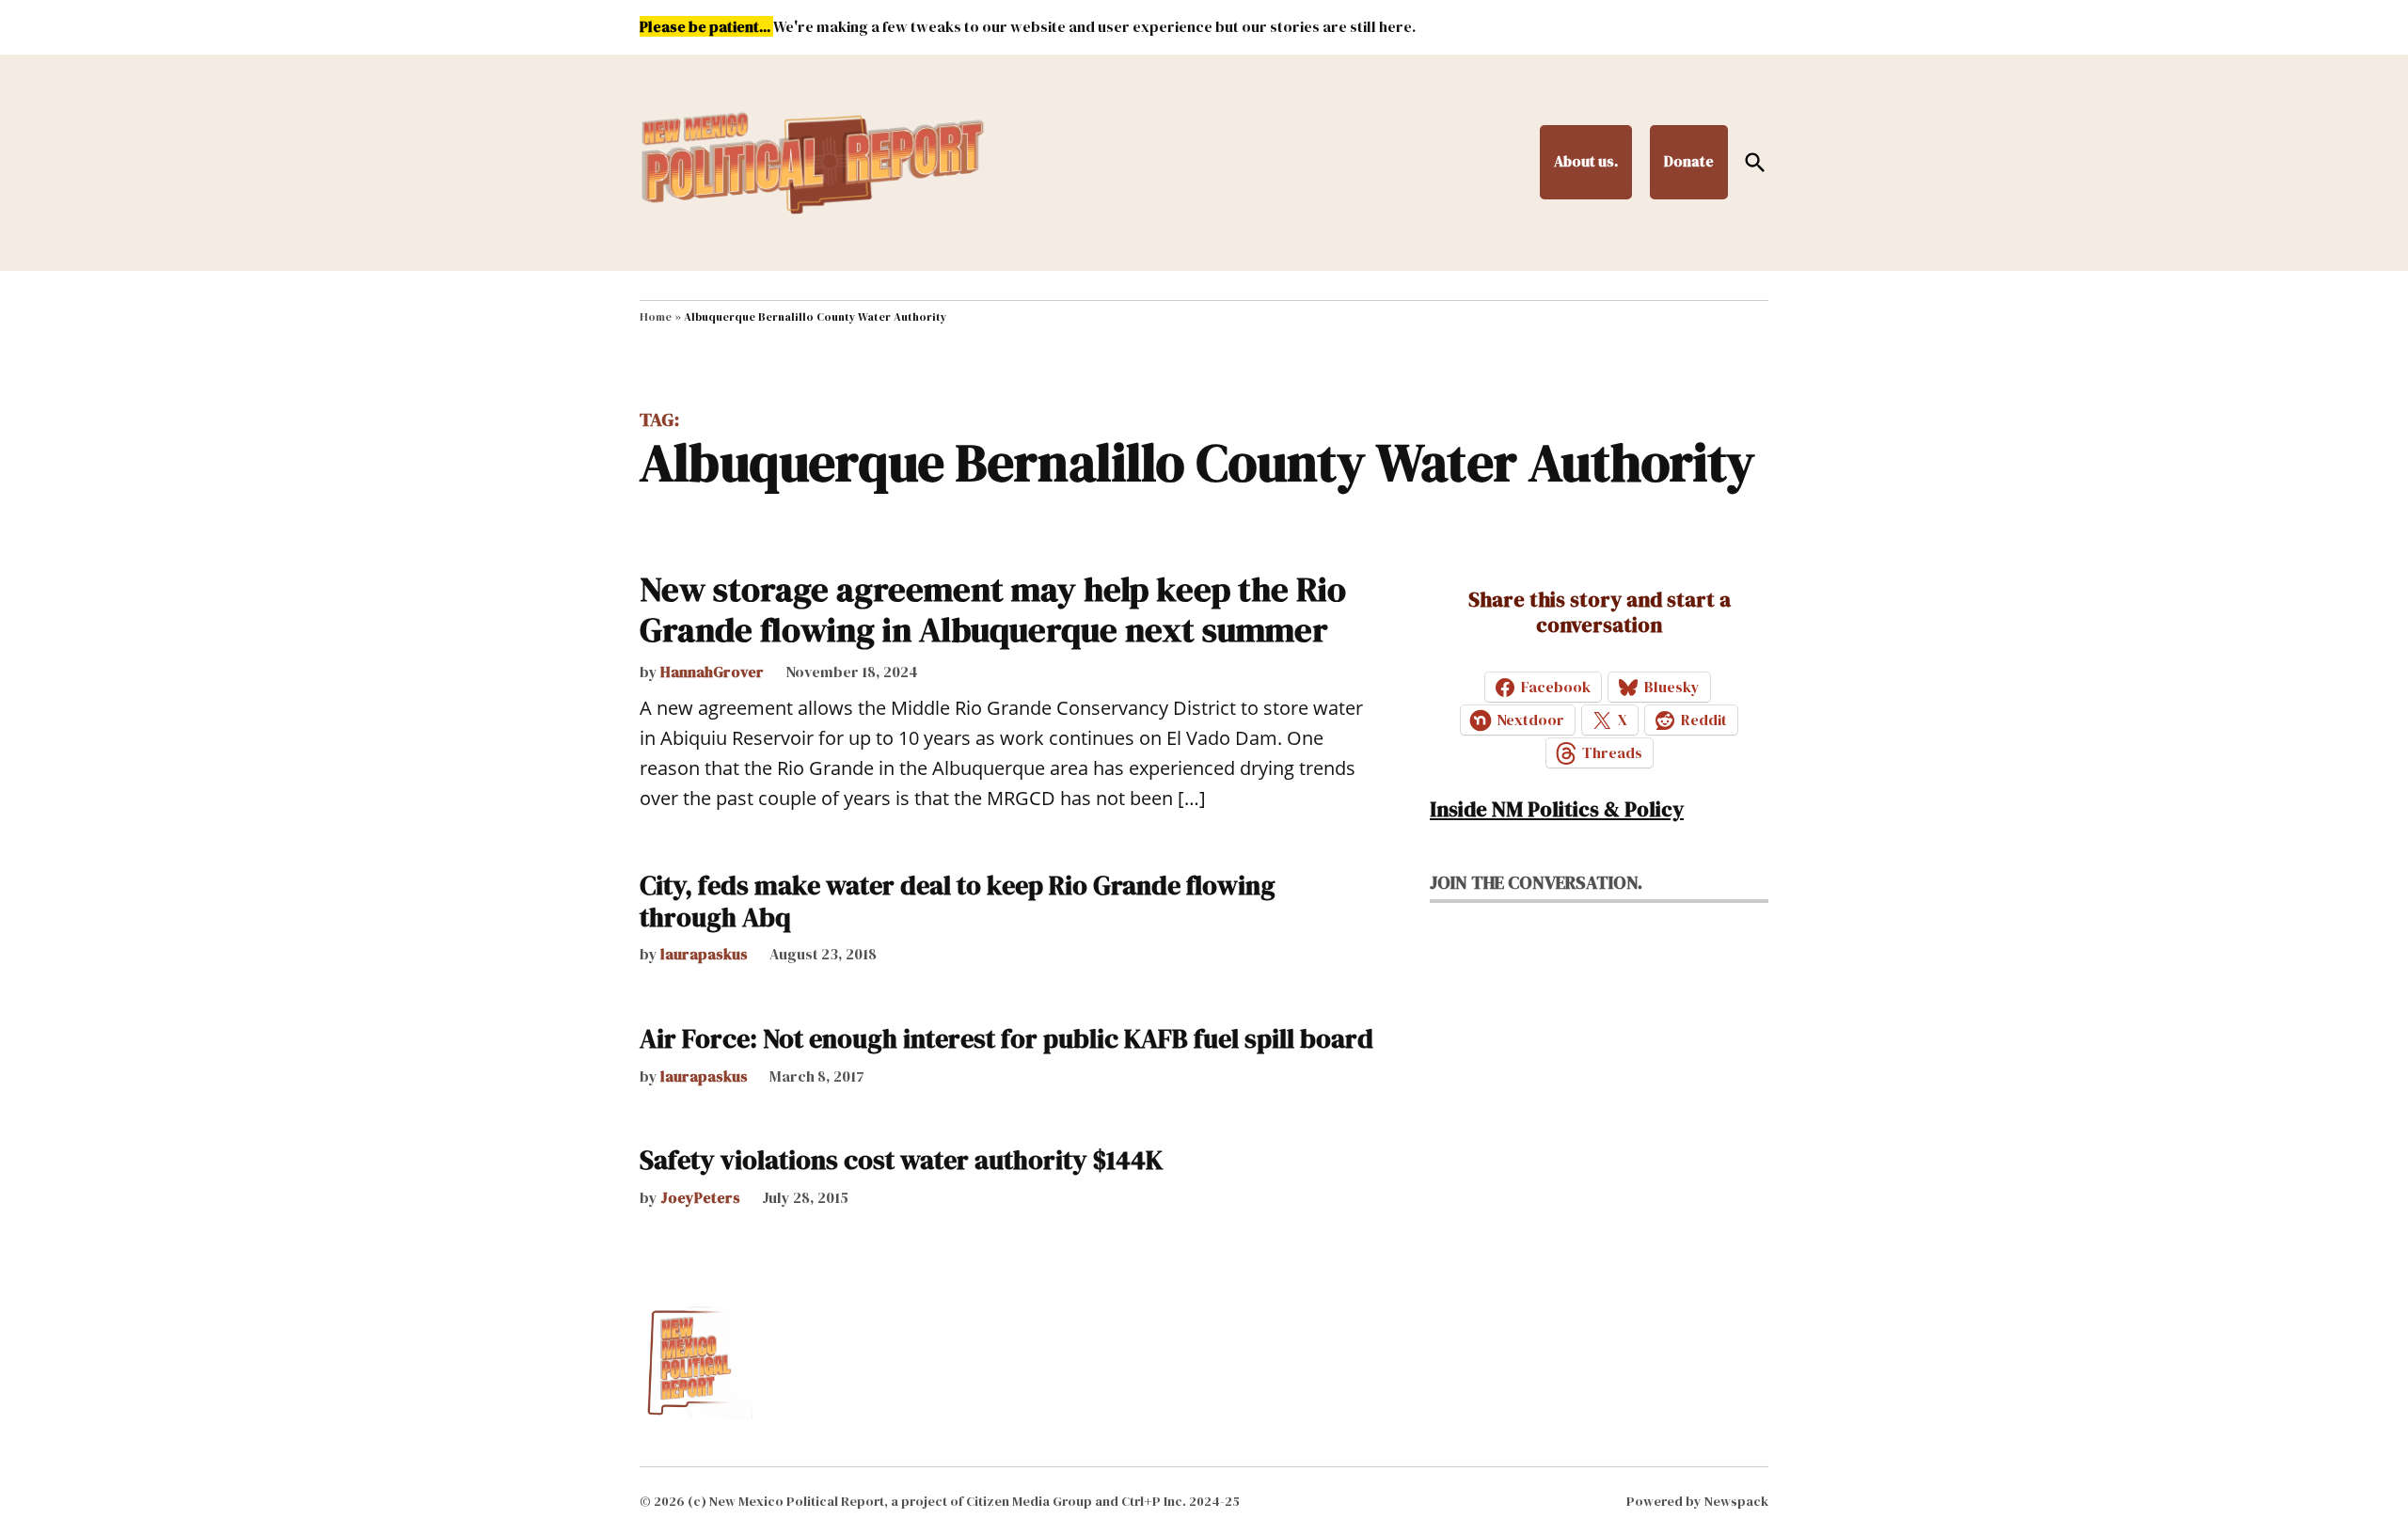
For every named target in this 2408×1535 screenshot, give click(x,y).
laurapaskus (704, 954)
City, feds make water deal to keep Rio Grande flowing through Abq (958, 901)
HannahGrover (712, 672)
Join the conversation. (1536, 882)
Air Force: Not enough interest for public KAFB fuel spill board (1006, 1038)
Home (656, 317)
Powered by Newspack (1697, 1501)
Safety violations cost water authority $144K (901, 1160)
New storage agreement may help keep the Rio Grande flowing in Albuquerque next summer (993, 609)
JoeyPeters (700, 1197)
